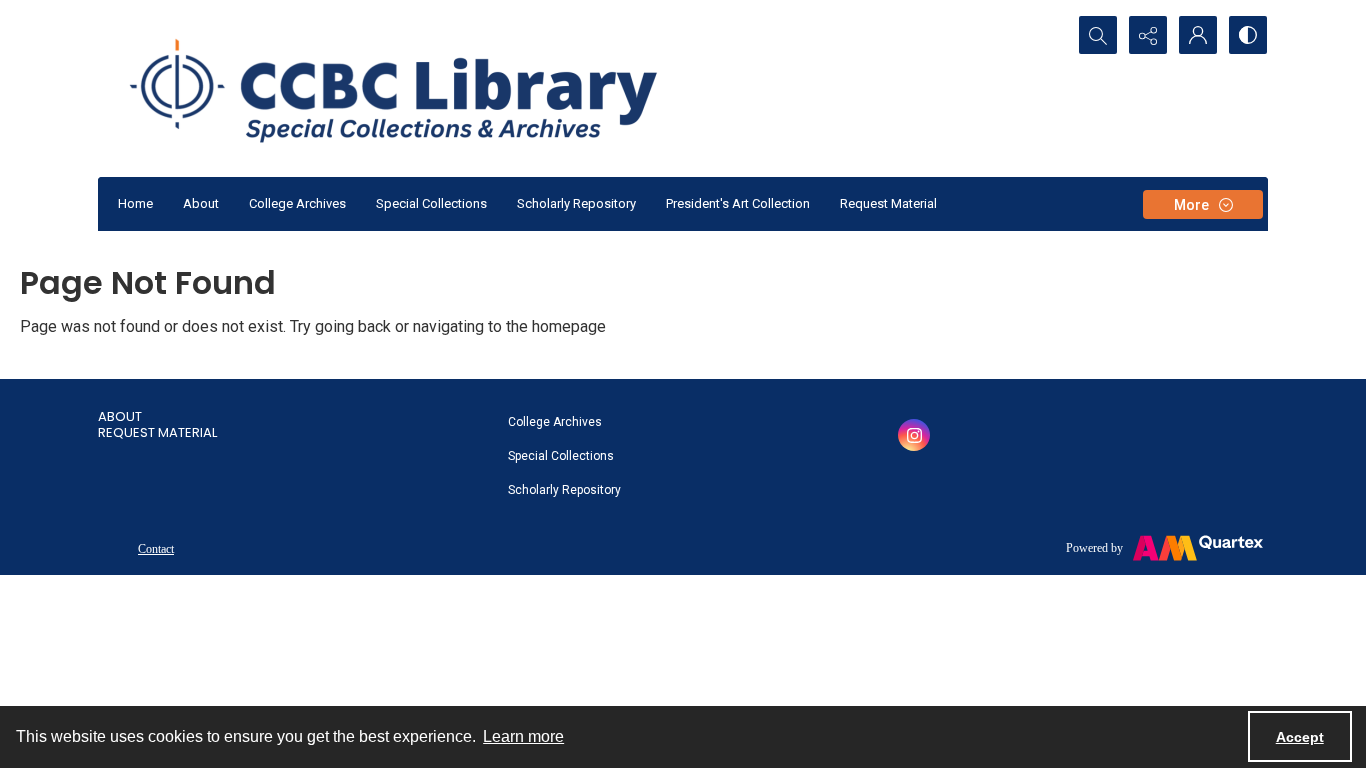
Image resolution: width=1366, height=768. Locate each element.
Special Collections (431, 203)
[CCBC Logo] (417, 88)
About (201, 203)
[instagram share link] (914, 435)
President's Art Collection (738, 203)
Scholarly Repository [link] (564, 490)
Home (135, 203)
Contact (156, 549)
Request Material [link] (157, 432)
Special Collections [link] (561, 456)
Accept (1300, 737)
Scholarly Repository (576, 203)
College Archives (297, 203)
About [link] (120, 416)
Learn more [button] (523, 736)
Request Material (888, 203)
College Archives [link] (555, 422)
